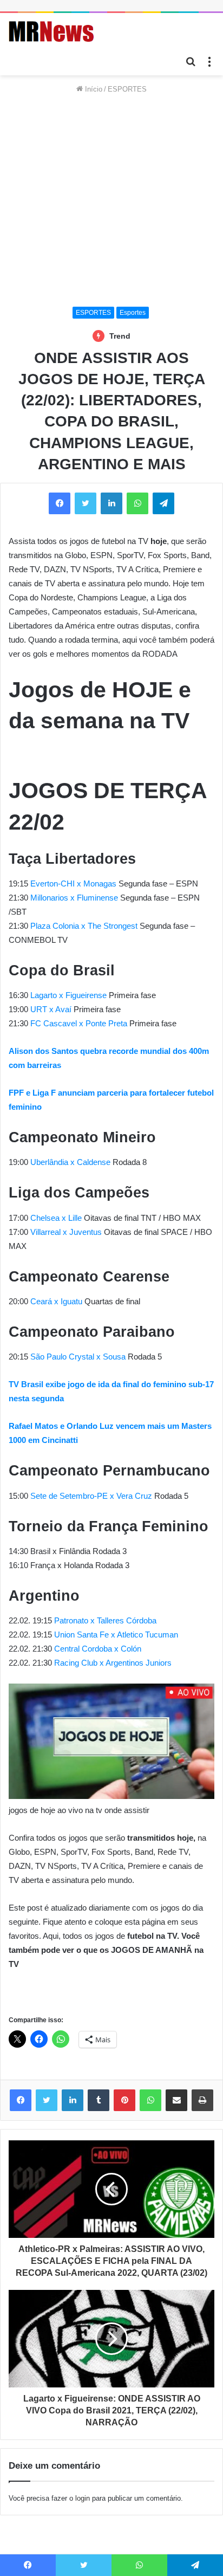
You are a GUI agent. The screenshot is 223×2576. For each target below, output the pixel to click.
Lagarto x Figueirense (68, 995)
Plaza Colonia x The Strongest (84, 926)
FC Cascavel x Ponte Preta (79, 1023)
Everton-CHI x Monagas (73, 884)
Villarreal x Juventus (66, 1232)
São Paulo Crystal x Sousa (78, 1357)
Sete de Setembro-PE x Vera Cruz (91, 1496)
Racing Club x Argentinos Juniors (113, 1663)
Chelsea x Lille (56, 1218)
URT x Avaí (51, 1009)
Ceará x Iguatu (56, 1301)
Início (93, 89)
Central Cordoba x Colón (98, 1649)
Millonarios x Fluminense (74, 898)
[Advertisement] (111, 201)
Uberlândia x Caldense (70, 1162)
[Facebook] (21, 2100)
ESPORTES (127, 89)
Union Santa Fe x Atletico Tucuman (116, 1635)
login (83, 2498)
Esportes (133, 313)
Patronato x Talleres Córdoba (104, 1620)
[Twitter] (47, 2100)
